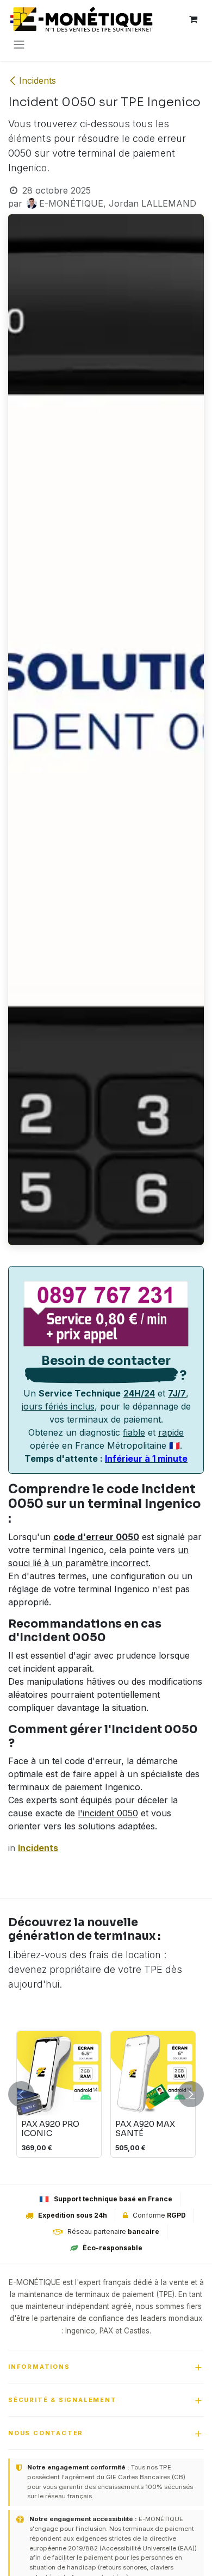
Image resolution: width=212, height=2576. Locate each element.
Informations (39, 2367)
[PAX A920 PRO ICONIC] (59, 2073)
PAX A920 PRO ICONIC (50, 2129)
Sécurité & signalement (63, 2400)
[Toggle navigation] (19, 44)
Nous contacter (46, 2433)
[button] (21, 2094)
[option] (106, 2094)
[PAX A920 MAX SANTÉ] (153, 2073)
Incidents (38, 80)
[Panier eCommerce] (193, 19)
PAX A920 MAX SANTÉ (145, 2129)
